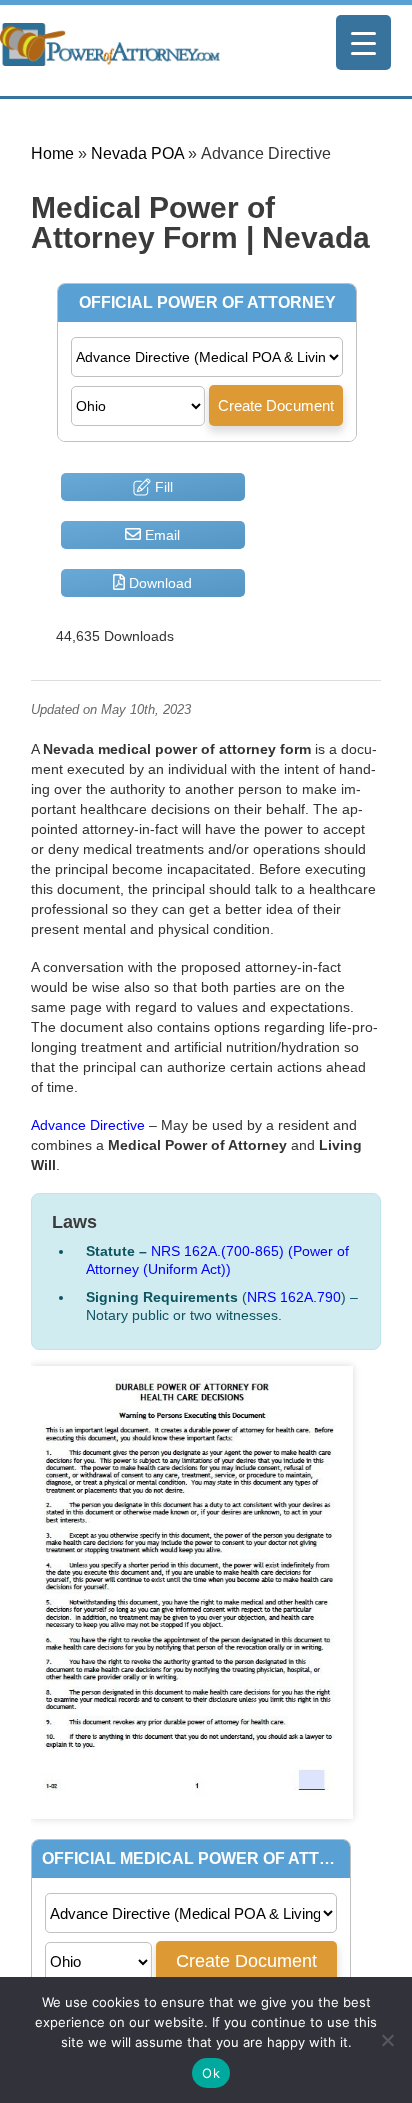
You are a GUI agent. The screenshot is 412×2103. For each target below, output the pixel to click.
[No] (387, 2040)
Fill (162, 487)
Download (158, 583)
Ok (211, 2073)
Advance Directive (88, 1125)
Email (160, 535)
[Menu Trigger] (363, 42)
